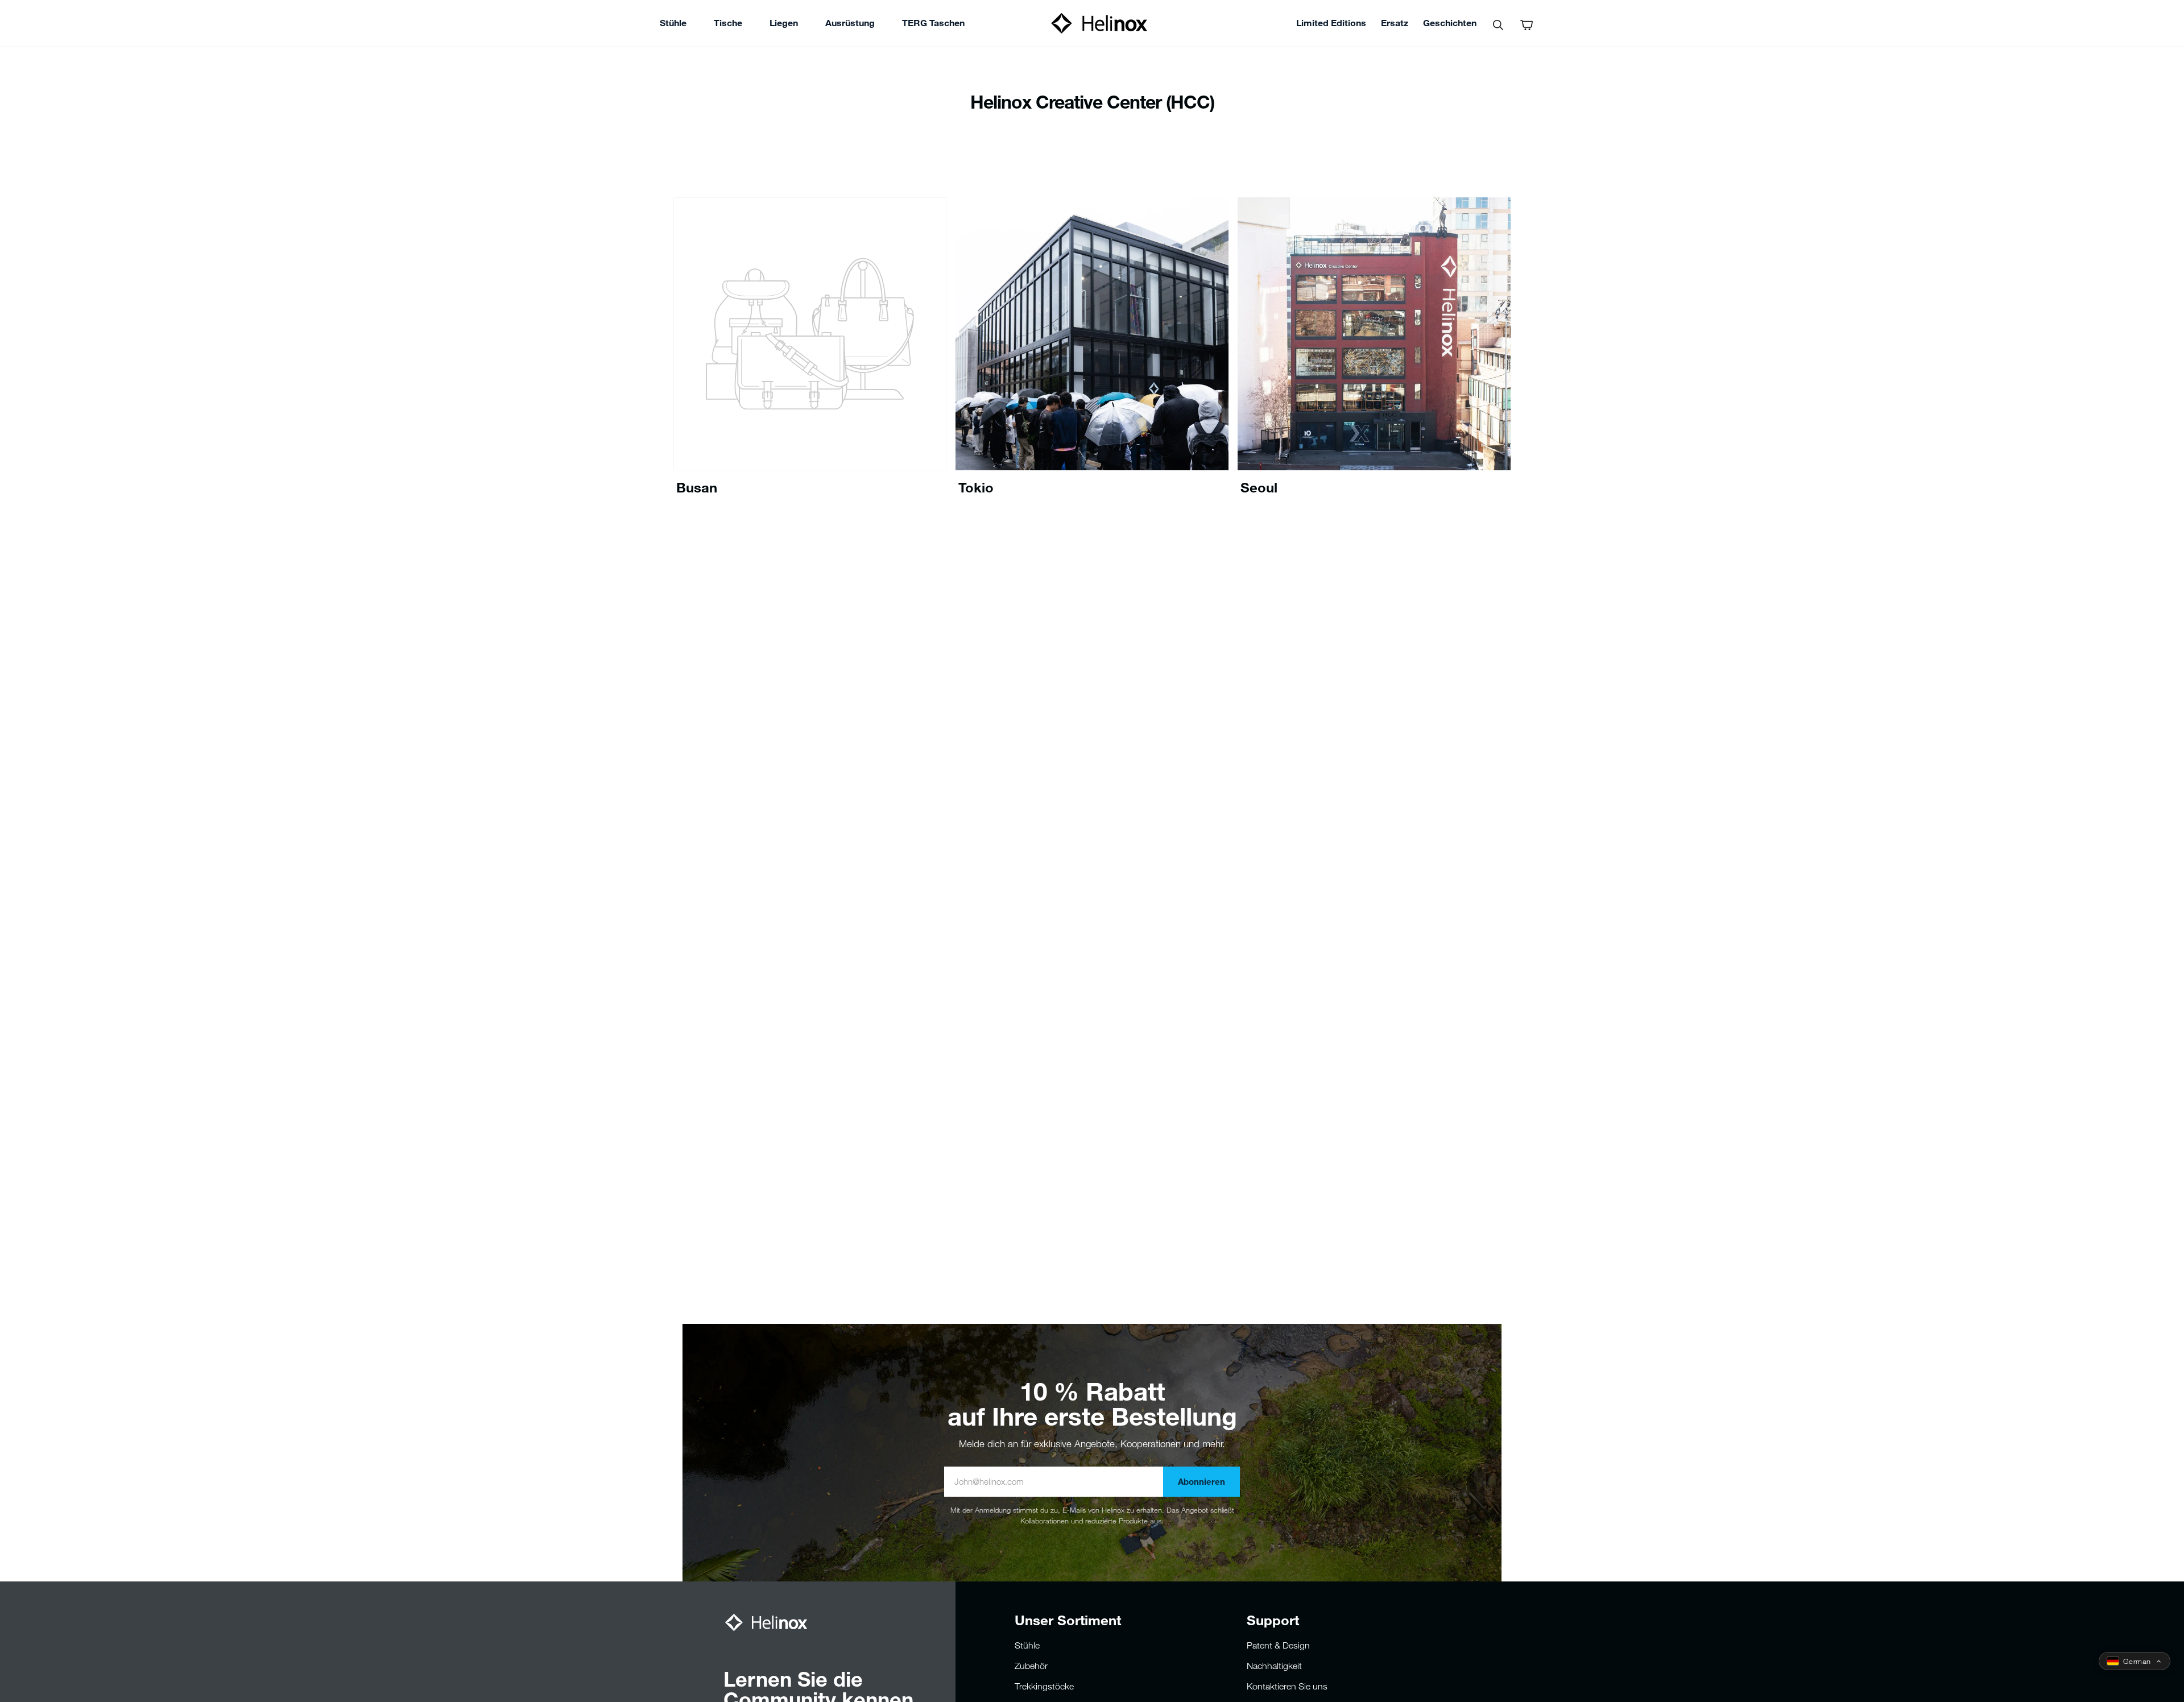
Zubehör (1031, 1666)
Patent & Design (1278, 1645)
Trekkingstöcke (1044, 1686)
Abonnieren (1201, 1481)
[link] (933, 24)
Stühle (1027, 1645)
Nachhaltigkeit (1274, 1666)
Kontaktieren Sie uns (1287, 1686)
